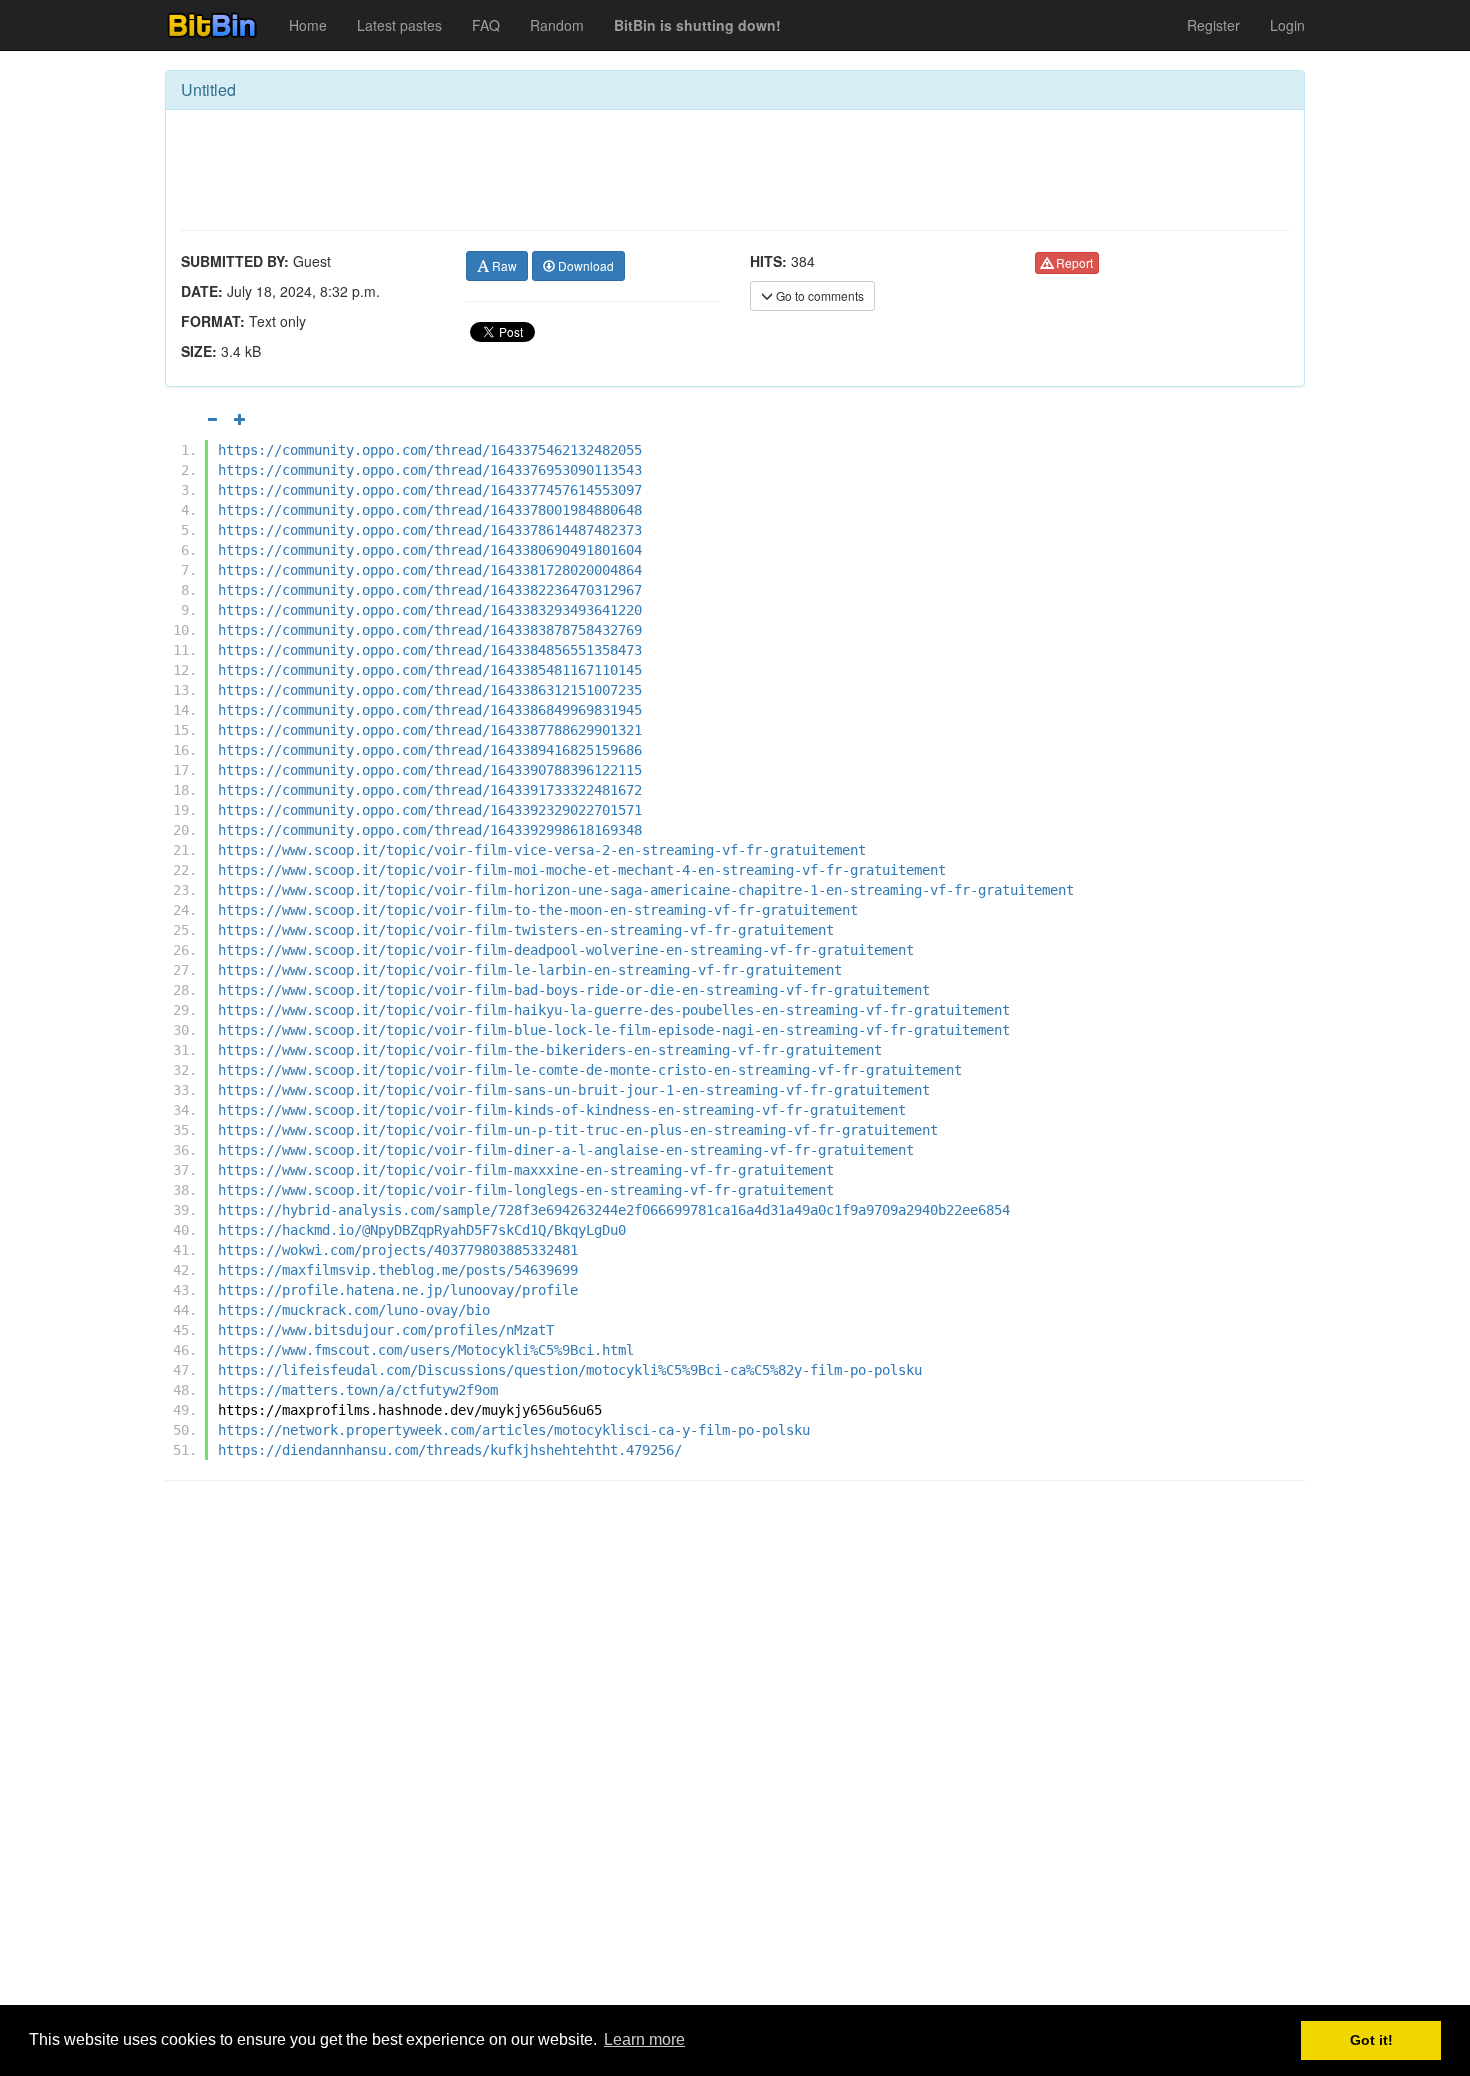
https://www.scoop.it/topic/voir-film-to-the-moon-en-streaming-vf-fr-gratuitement (538, 910)
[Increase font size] (240, 419)
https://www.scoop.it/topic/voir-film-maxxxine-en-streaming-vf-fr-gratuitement (526, 1170)
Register (1213, 25)
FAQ (486, 25)
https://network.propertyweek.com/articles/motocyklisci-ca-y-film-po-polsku (514, 1430)
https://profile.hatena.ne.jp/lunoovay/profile (398, 1290)
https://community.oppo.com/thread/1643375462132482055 (430, 450)
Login (1287, 25)
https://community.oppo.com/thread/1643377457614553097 (430, 490)
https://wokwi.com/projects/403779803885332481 (398, 1250)
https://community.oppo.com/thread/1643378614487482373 (430, 530)
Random (557, 25)
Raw (503, 265)
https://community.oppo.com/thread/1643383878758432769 (430, 630)
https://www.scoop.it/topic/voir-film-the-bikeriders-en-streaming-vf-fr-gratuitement (550, 1050)
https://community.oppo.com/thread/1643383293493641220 (430, 610)
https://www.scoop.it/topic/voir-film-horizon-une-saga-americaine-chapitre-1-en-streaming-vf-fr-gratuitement (646, 890)
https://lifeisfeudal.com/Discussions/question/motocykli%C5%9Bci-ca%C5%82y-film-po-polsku (570, 1370)
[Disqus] (735, 1751)
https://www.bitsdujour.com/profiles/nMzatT (386, 1330)
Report (1073, 262)
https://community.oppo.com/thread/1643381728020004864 (430, 570)
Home (308, 25)
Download (584, 265)
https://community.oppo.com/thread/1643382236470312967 (430, 590)
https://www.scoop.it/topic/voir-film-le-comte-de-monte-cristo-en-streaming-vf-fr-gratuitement (590, 1070)
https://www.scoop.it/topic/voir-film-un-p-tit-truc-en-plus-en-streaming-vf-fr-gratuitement (578, 1130)
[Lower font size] (212, 419)
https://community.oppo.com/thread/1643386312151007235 (430, 690)
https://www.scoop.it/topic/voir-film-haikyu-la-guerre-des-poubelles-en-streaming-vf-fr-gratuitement (614, 1010)
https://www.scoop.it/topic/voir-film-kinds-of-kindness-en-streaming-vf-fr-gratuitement (562, 1110)
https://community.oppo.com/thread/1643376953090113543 (430, 470)
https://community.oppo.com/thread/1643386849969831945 (430, 710)
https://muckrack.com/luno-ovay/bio (354, 1310)
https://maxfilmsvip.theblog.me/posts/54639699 (398, 1270)
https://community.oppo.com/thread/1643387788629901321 (430, 730)
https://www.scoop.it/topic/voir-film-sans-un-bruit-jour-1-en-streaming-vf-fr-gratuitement (574, 1090)
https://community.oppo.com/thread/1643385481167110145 (430, 670)
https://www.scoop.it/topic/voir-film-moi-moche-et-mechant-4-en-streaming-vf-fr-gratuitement (582, 870)
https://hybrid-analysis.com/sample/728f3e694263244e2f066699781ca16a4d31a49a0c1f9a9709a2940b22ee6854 (614, 1210)
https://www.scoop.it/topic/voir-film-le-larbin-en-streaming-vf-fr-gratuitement (530, 970)
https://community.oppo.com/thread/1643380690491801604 (430, 550)
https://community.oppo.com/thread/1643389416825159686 (430, 750)
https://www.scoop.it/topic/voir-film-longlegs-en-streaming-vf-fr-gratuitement (526, 1190)
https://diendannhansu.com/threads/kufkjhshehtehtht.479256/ (450, 1450)
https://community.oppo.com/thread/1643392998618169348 (430, 830)
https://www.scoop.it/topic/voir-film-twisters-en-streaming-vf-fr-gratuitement (526, 930)
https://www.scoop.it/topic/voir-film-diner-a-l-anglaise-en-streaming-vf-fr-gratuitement (566, 1150)
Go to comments (818, 295)
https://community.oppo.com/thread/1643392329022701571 (430, 810)
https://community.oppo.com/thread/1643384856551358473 (430, 650)
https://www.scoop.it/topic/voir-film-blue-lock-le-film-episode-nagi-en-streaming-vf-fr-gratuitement (614, 1030)
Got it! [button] (1371, 2040)
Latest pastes (399, 25)
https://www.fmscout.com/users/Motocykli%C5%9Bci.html (426, 1350)
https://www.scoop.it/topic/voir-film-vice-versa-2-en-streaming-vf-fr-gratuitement (542, 850)
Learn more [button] (644, 2039)
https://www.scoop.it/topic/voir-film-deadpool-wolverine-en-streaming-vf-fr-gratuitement (566, 950)
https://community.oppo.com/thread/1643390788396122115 (430, 770)
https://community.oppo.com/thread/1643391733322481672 (430, 790)
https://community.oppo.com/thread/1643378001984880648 (430, 510)
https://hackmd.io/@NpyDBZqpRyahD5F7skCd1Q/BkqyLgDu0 (422, 1230)
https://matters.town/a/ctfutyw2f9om (358, 1390)
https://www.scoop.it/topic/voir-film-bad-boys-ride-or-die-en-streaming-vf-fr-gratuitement (574, 990)
